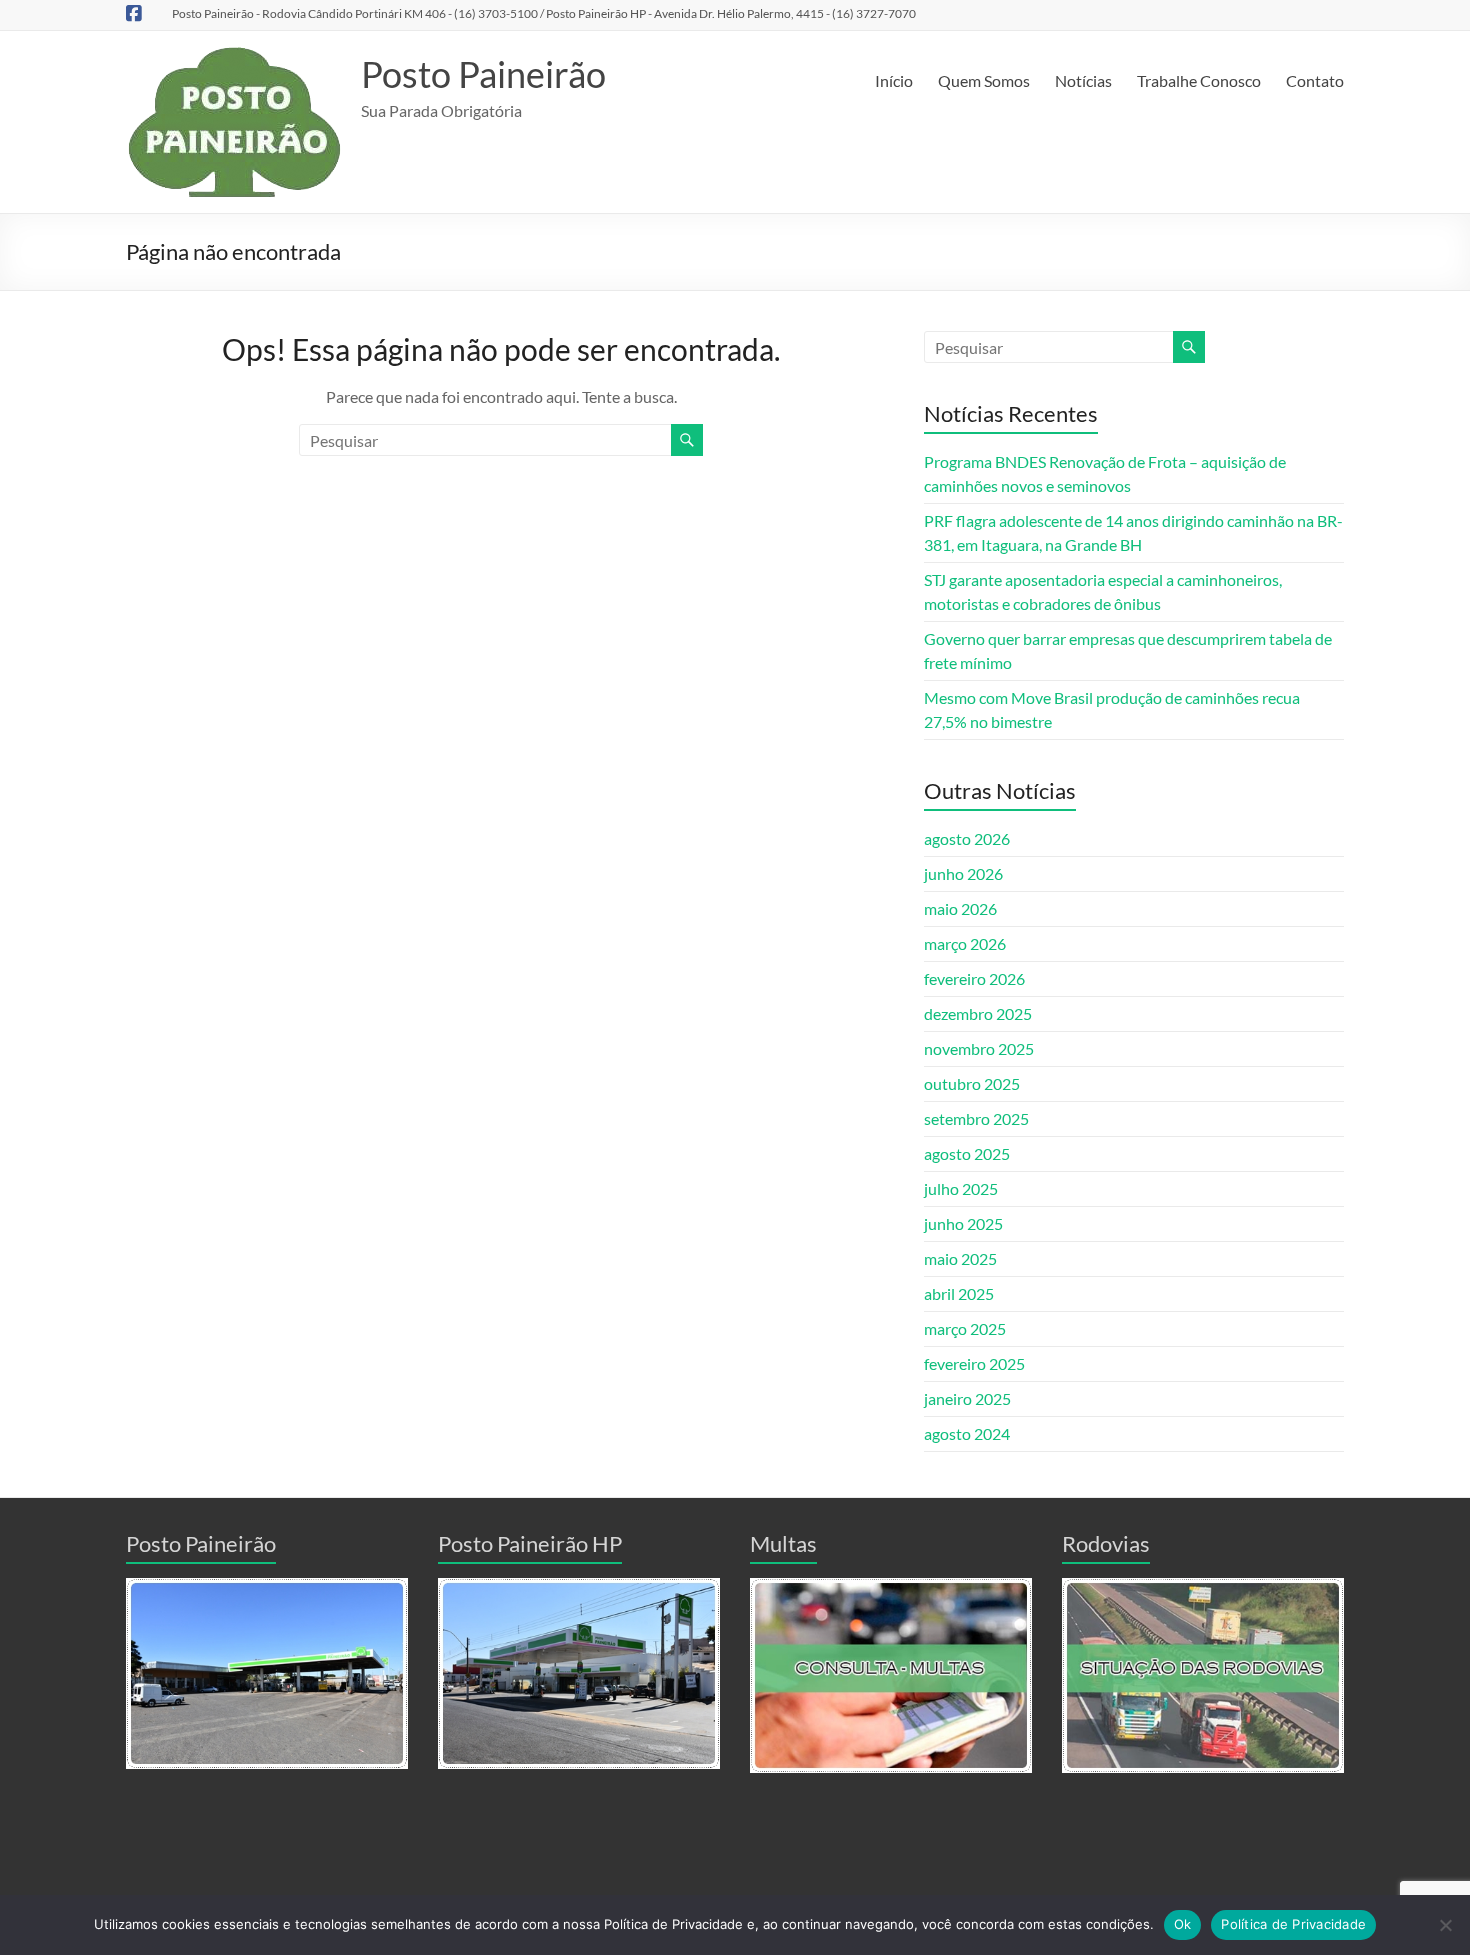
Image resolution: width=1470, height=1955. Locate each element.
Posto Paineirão (483, 74)
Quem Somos (984, 80)
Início (894, 80)
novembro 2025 (979, 1048)
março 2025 (965, 1328)
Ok (1183, 1924)
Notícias (1083, 80)
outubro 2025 (972, 1083)
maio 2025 (960, 1258)
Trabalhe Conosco (1199, 80)
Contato (1315, 80)
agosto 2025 (967, 1153)
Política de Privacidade (1293, 1924)
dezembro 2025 (978, 1013)
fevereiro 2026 (974, 978)
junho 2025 (963, 1223)
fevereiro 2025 (974, 1363)
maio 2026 (960, 908)
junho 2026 (963, 873)
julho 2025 (961, 1188)
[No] (1445, 1925)
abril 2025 (959, 1293)
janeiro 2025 (967, 1398)
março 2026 (965, 943)
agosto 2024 (967, 1433)
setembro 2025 (976, 1118)
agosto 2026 (967, 838)
